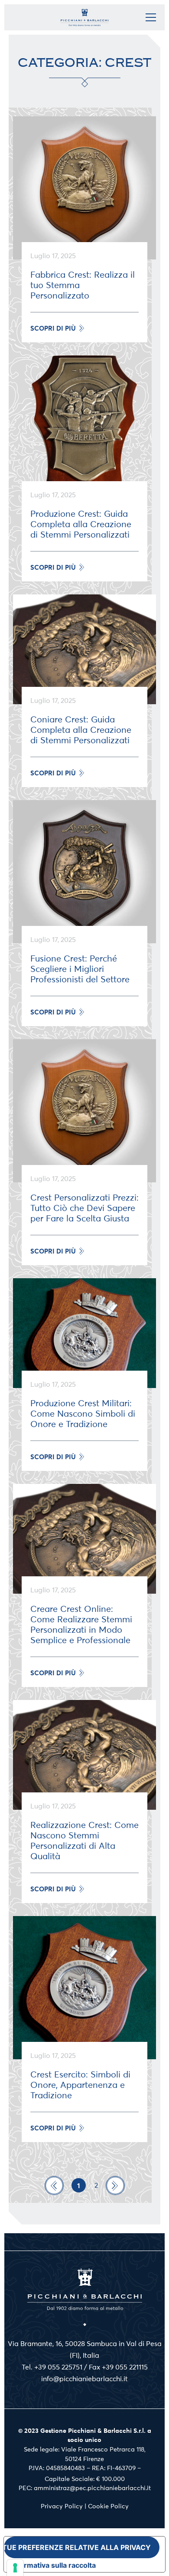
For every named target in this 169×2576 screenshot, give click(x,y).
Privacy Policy (62, 2506)
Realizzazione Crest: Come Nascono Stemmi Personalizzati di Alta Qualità (84, 1841)
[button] (57, 328)
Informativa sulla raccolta (53, 2565)
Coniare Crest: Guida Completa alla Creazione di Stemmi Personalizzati (81, 730)
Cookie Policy (108, 2506)
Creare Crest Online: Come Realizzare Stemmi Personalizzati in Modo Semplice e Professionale (81, 1625)
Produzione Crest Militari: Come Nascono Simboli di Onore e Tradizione (83, 1414)
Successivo (115, 2185)
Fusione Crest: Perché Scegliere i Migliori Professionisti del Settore (80, 969)
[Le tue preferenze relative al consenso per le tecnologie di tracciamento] (15, 2568)
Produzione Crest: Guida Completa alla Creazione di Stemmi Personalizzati (81, 524)
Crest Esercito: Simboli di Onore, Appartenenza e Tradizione (80, 2085)
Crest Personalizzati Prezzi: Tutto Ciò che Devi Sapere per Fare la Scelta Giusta (84, 1208)
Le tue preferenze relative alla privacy (77, 2547)
